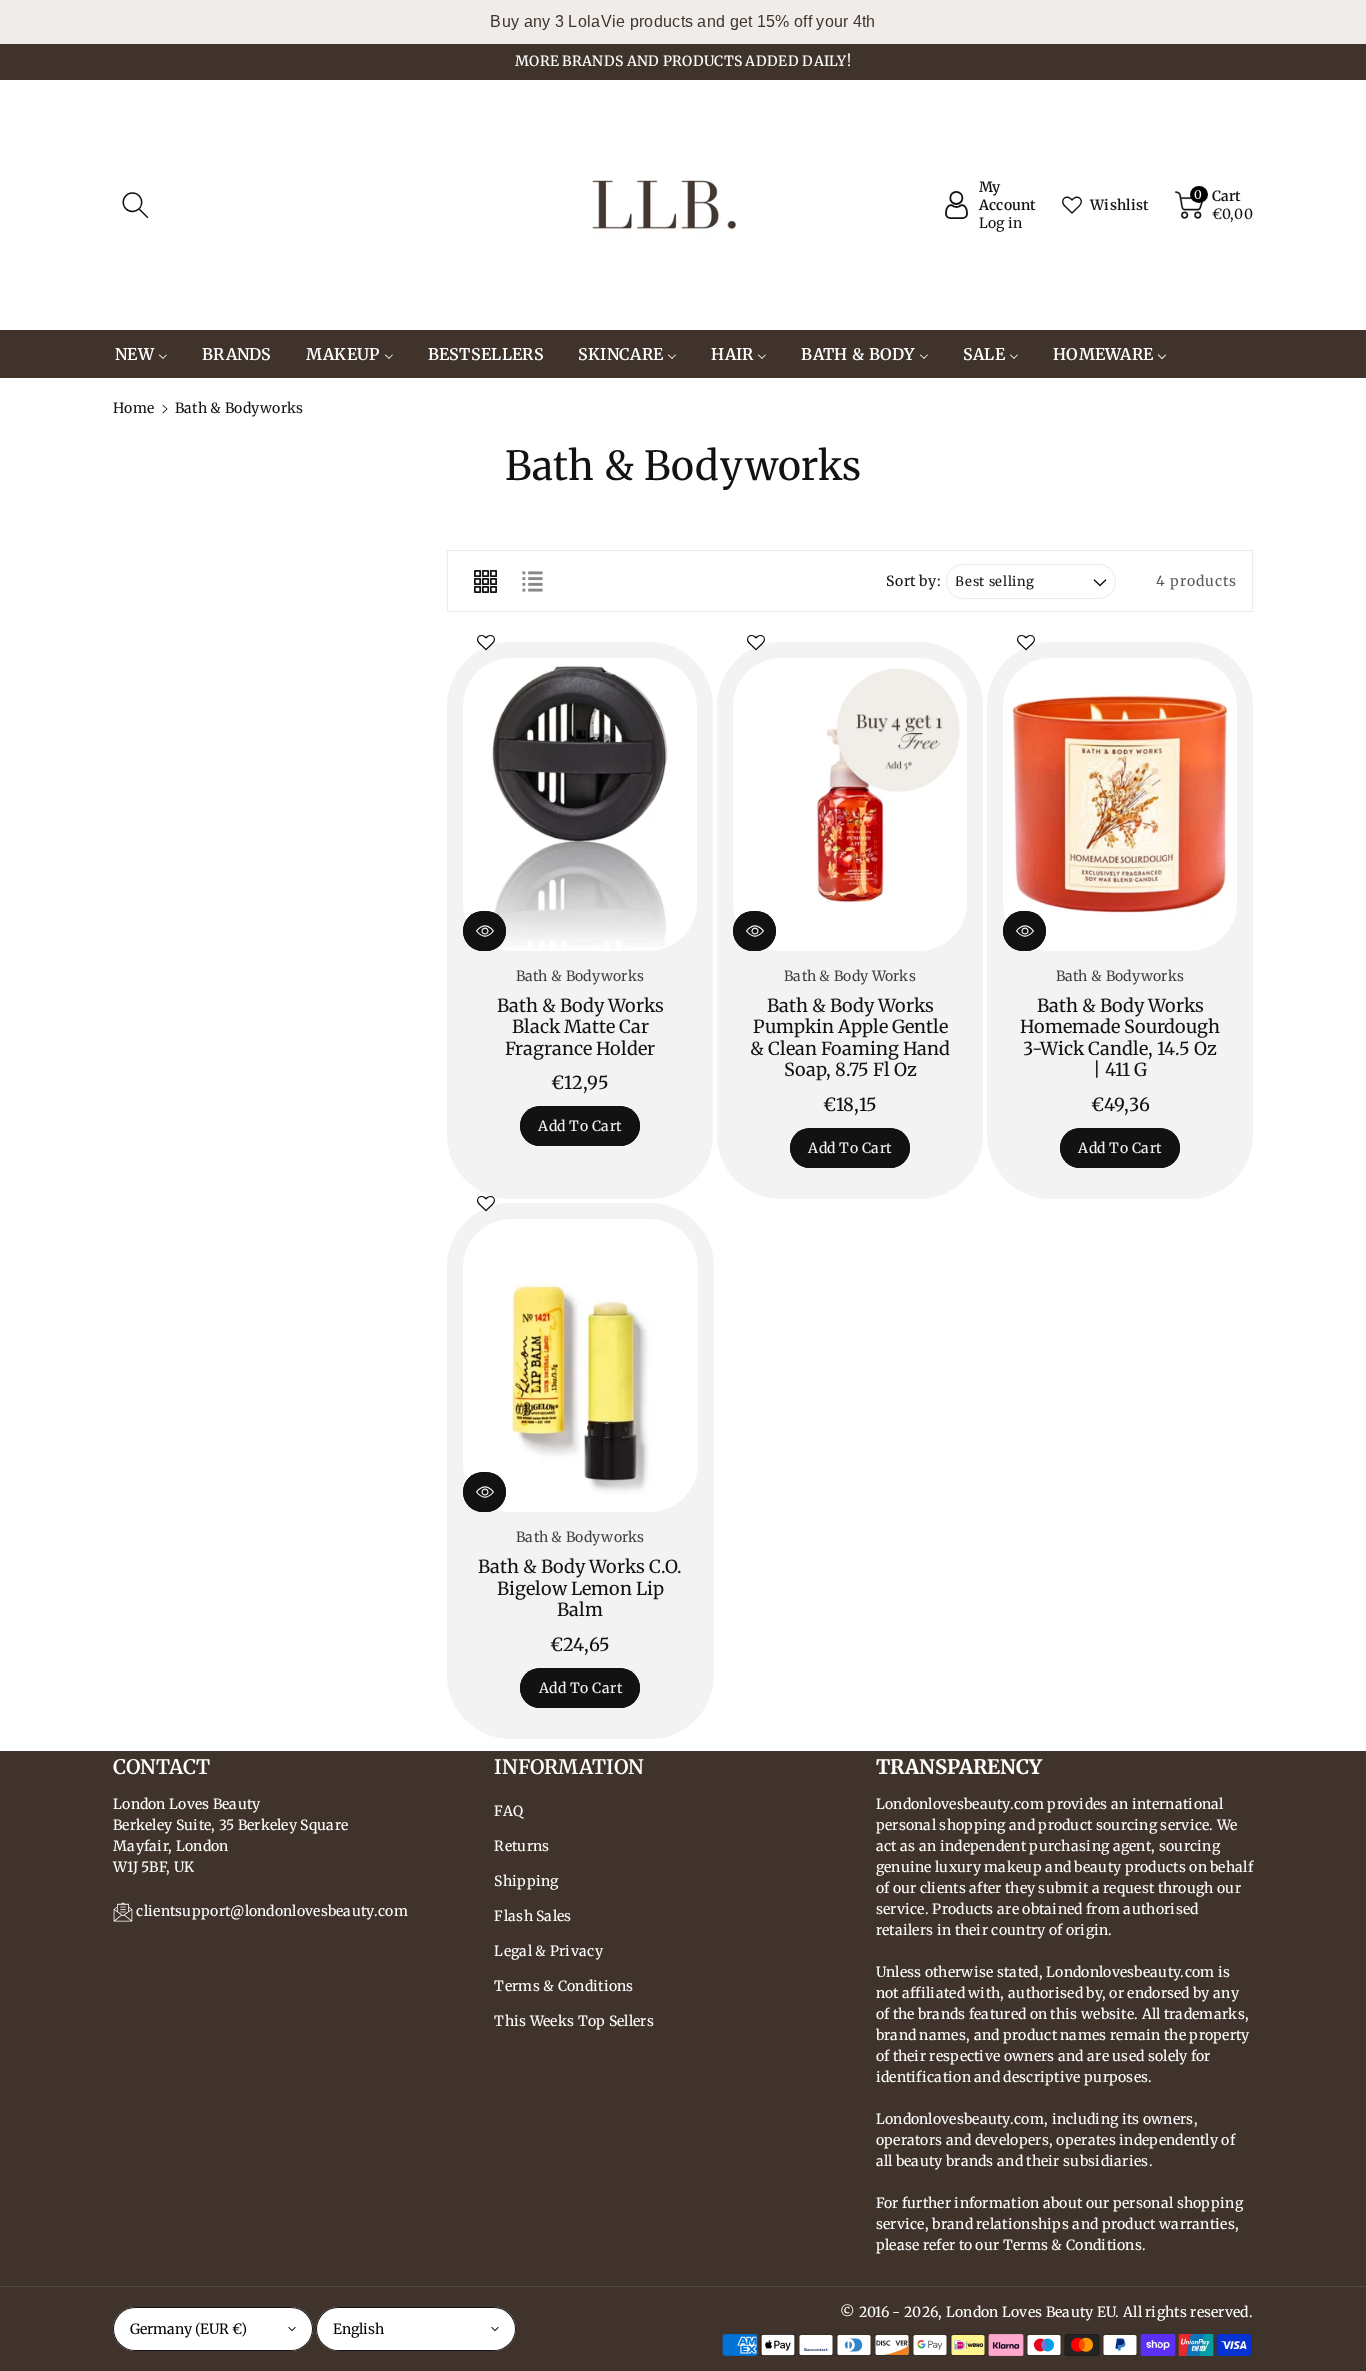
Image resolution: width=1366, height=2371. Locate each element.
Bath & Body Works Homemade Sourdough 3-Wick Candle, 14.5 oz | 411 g (1120, 1038)
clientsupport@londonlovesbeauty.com (272, 1911)
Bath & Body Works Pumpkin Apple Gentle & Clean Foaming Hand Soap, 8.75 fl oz (850, 1038)
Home (133, 408)
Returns (521, 1846)
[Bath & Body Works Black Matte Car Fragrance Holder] (580, 804)
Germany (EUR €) (188, 2329)
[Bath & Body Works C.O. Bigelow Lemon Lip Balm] (580, 1365)
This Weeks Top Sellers (574, 2021)
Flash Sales (532, 1916)
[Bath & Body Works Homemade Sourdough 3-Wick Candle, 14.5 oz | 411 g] (1120, 804)
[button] (135, 205)
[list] (532, 581)
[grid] (485, 581)
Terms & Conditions (563, 1986)
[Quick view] (484, 931)
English (358, 2329)
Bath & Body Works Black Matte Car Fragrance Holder (580, 1027)
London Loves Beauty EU (1031, 2312)
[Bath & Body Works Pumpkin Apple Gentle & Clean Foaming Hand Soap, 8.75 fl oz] (850, 804)
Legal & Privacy (548, 1951)
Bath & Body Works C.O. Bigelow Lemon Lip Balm (580, 1588)
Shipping (526, 1881)
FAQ (508, 1811)
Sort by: (913, 581)
